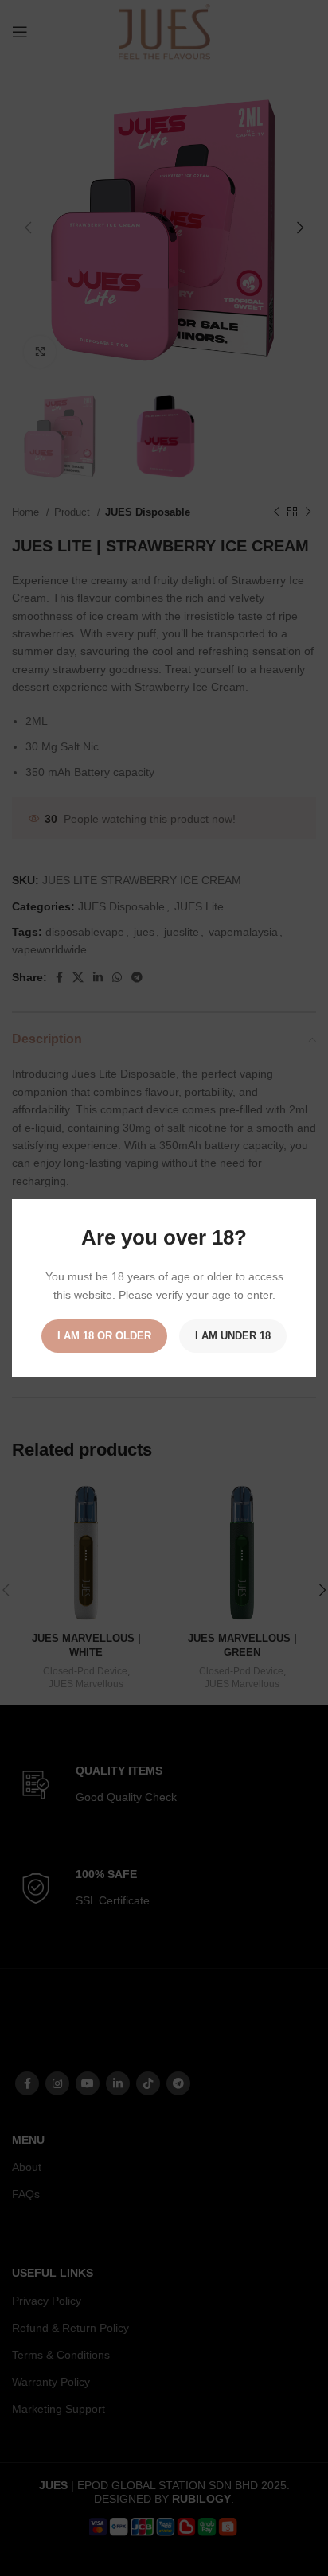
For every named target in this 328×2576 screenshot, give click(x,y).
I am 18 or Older (104, 1336)
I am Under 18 (233, 1336)
